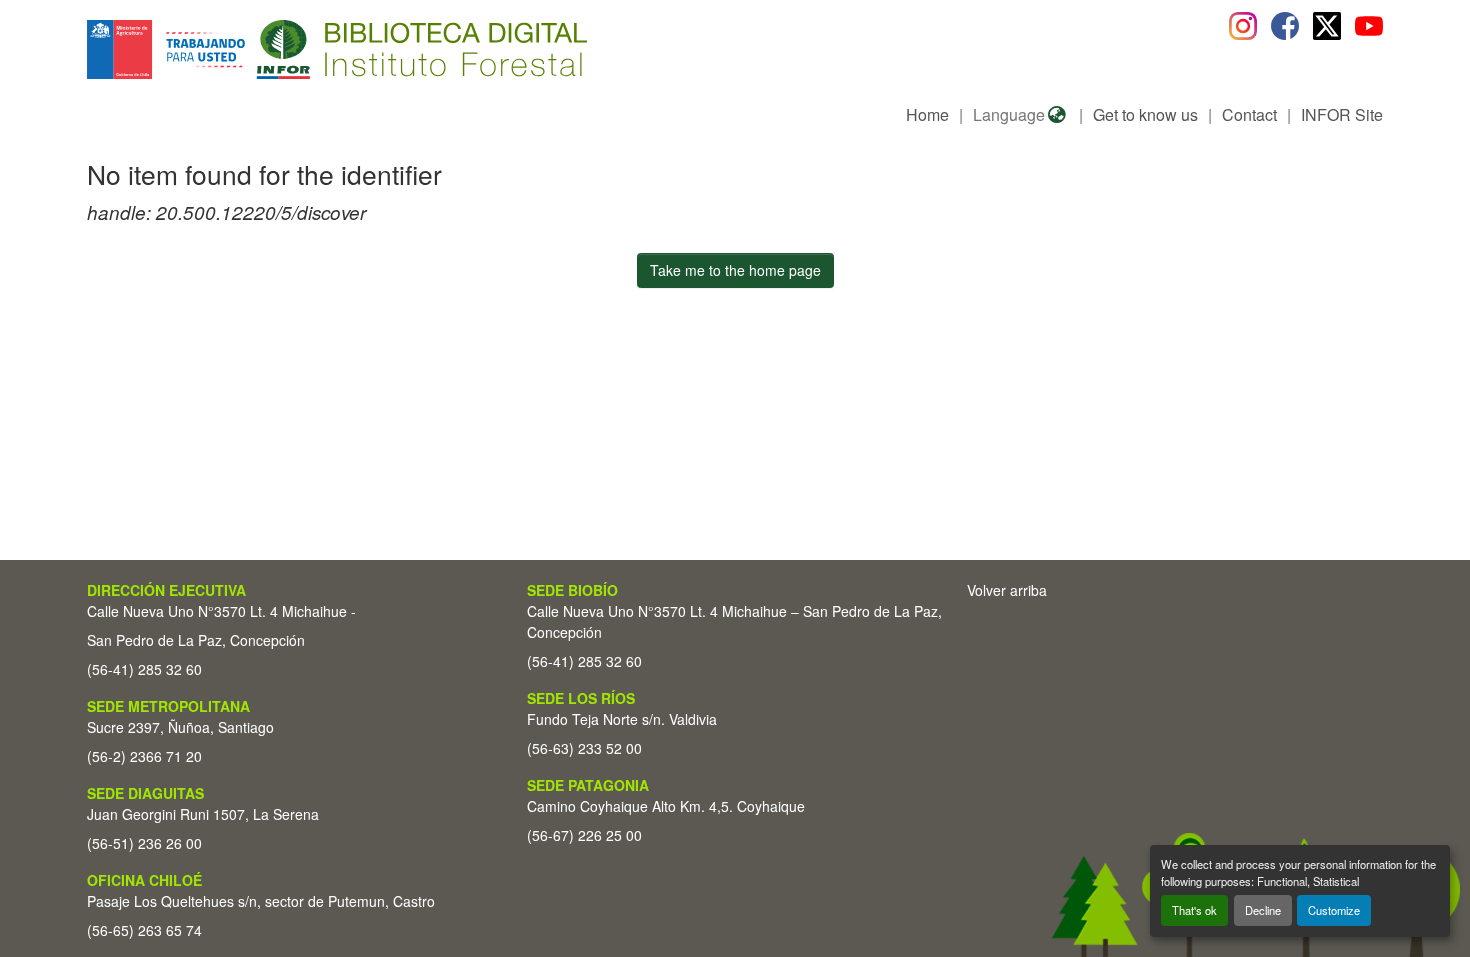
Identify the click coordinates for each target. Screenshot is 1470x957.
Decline (1263, 910)
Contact (1249, 114)
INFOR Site (1342, 114)
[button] (250, 49)
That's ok (1194, 910)
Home (927, 114)
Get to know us (1145, 114)
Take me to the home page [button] (735, 270)
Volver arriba (1007, 590)
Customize (1334, 910)
